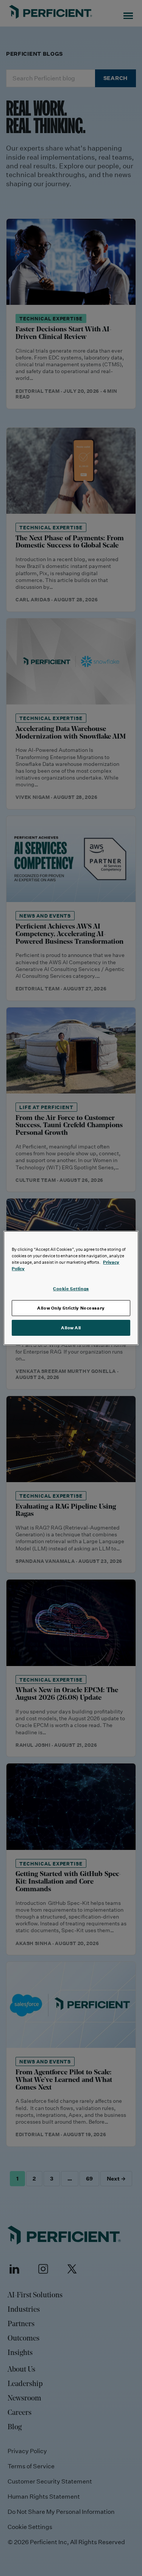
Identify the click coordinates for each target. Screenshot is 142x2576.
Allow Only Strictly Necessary (71, 1308)
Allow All (71, 1328)
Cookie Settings (71, 1289)
